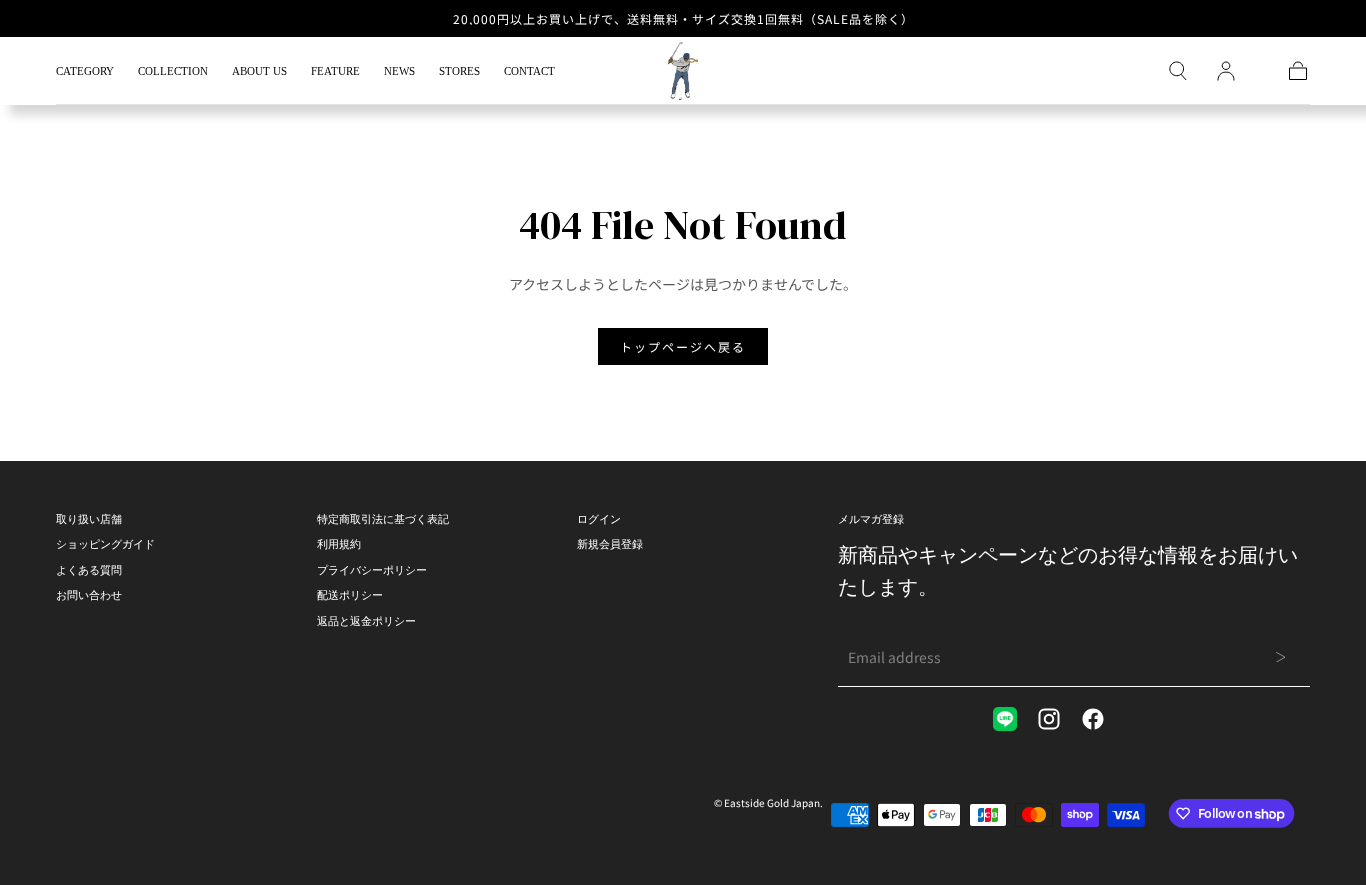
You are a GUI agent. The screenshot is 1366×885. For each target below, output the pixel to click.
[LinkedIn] (1005, 719)
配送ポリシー (350, 595)
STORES (459, 71)
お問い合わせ (89, 595)
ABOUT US (259, 71)
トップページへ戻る (683, 346)
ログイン (599, 519)
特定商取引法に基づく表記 (383, 519)
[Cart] (1298, 71)
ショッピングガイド (105, 544)
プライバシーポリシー (372, 570)
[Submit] (1280, 657)
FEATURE (335, 71)
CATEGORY (85, 71)
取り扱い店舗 (89, 519)
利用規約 (339, 544)
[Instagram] (1049, 719)
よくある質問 (89, 570)
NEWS (399, 71)
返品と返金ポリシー (366, 621)
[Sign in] (1226, 71)
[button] (1178, 71)
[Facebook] (1093, 719)
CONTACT (529, 71)
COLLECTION (173, 71)
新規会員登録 (610, 544)
